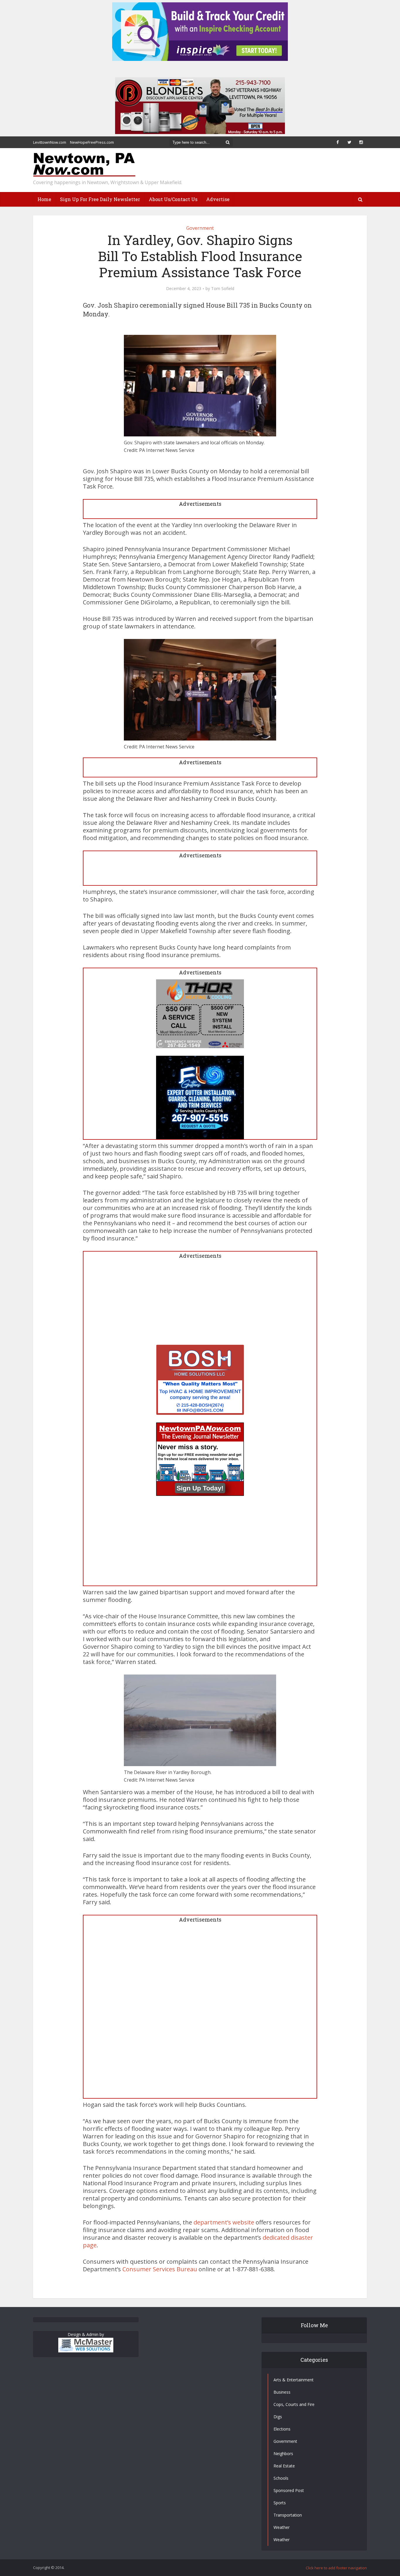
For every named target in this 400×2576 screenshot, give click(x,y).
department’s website (224, 2222)
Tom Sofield (223, 289)
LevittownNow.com (50, 142)
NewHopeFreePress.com (92, 142)
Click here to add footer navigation (336, 2568)
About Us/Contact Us (173, 199)
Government (200, 228)
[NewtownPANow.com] (84, 165)
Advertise (218, 199)
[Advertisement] (200, 1304)
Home (44, 199)
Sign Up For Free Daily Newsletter (100, 199)
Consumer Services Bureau (160, 2269)
